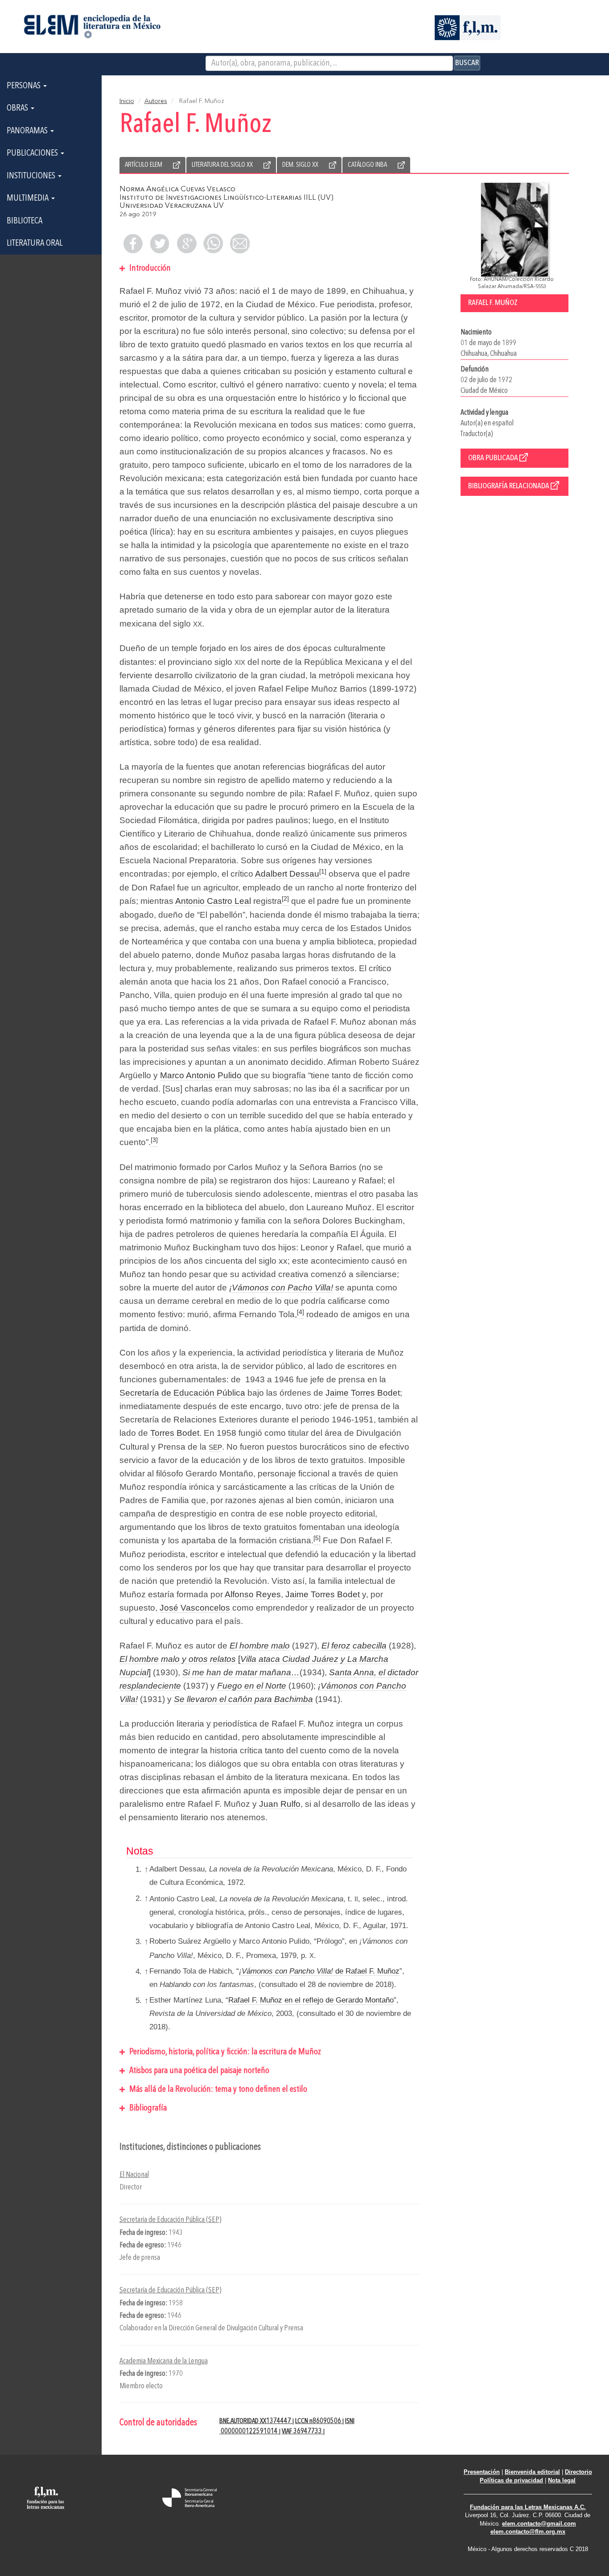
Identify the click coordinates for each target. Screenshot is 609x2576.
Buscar (467, 63)
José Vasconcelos (195, 1608)
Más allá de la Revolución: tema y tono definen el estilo (217, 2090)
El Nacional (134, 2175)
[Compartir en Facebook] (133, 243)
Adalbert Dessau (287, 874)
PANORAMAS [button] (28, 131)
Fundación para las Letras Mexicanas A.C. (528, 2507)
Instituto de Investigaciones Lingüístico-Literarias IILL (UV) (226, 198)
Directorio (578, 2472)
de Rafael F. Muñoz (319, 1971)
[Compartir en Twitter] (160, 243)
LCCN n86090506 (319, 2421)
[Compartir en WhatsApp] (213, 243)
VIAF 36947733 (302, 2432)
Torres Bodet (175, 1433)
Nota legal (562, 2480)
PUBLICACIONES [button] (33, 153)
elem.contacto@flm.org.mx (528, 2532)
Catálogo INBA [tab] (367, 165)
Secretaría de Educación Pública (182, 1393)
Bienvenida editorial (532, 2472)
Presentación (482, 2472)
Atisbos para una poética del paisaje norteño (198, 2071)
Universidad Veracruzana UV (172, 206)
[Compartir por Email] (240, 243)
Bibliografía (147, 2108)
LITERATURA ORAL (35, 243)
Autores (156, 101)
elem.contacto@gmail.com (539, 2524)
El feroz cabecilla (354, 1646)
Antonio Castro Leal (213, 901)
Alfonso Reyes (253, 1594)
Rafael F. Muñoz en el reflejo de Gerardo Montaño (311, 2000)
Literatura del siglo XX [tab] (222, 165)
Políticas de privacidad (511, 2480)
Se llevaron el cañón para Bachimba (243, 1699)
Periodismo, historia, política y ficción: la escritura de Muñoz (224, 2052)
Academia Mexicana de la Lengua (164, 2361)
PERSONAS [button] (25, 86)
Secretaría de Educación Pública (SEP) (170, 2220)
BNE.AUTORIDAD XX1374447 (256, 2421)
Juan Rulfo (280, 1804)
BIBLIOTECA (25, 221)
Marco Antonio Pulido (201, 1075)
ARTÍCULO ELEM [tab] (144, 165)
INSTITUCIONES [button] (32, 176)
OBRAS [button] (18, 108)
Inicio (127, 101)
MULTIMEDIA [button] (29, 198)
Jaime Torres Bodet (363, 1393)
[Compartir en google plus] (186, 243)
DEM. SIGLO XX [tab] (300, 165)
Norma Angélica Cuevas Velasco (177, 189)
